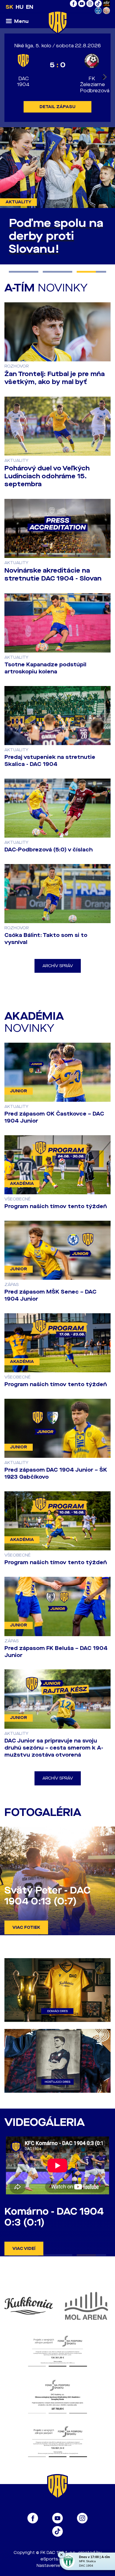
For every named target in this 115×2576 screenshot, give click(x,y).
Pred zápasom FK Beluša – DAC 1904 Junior (56, 1664)
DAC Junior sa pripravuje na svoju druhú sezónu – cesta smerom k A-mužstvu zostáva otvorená (54, 1760)
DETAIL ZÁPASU (57, 107)
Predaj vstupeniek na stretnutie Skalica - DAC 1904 (50, 773)
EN (30, 7)
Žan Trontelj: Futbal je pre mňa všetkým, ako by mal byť (55, 391)
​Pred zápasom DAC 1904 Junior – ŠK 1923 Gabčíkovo (56, 1486)
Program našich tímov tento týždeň (56, 1219)
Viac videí (24, 2261)
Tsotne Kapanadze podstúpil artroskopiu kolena (45, 681)
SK (9, 7)
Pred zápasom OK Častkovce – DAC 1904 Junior (54, 1130)
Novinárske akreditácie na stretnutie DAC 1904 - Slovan (53, 587)
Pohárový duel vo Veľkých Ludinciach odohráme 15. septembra (47, 489)
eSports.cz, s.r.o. (58, 2572)
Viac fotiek (26, 1940)
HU (20, 7)
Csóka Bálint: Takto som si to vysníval (46, 951)
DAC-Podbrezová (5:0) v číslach (49, 862)
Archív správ (58, 978)
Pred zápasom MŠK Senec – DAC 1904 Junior (50, 1308)
